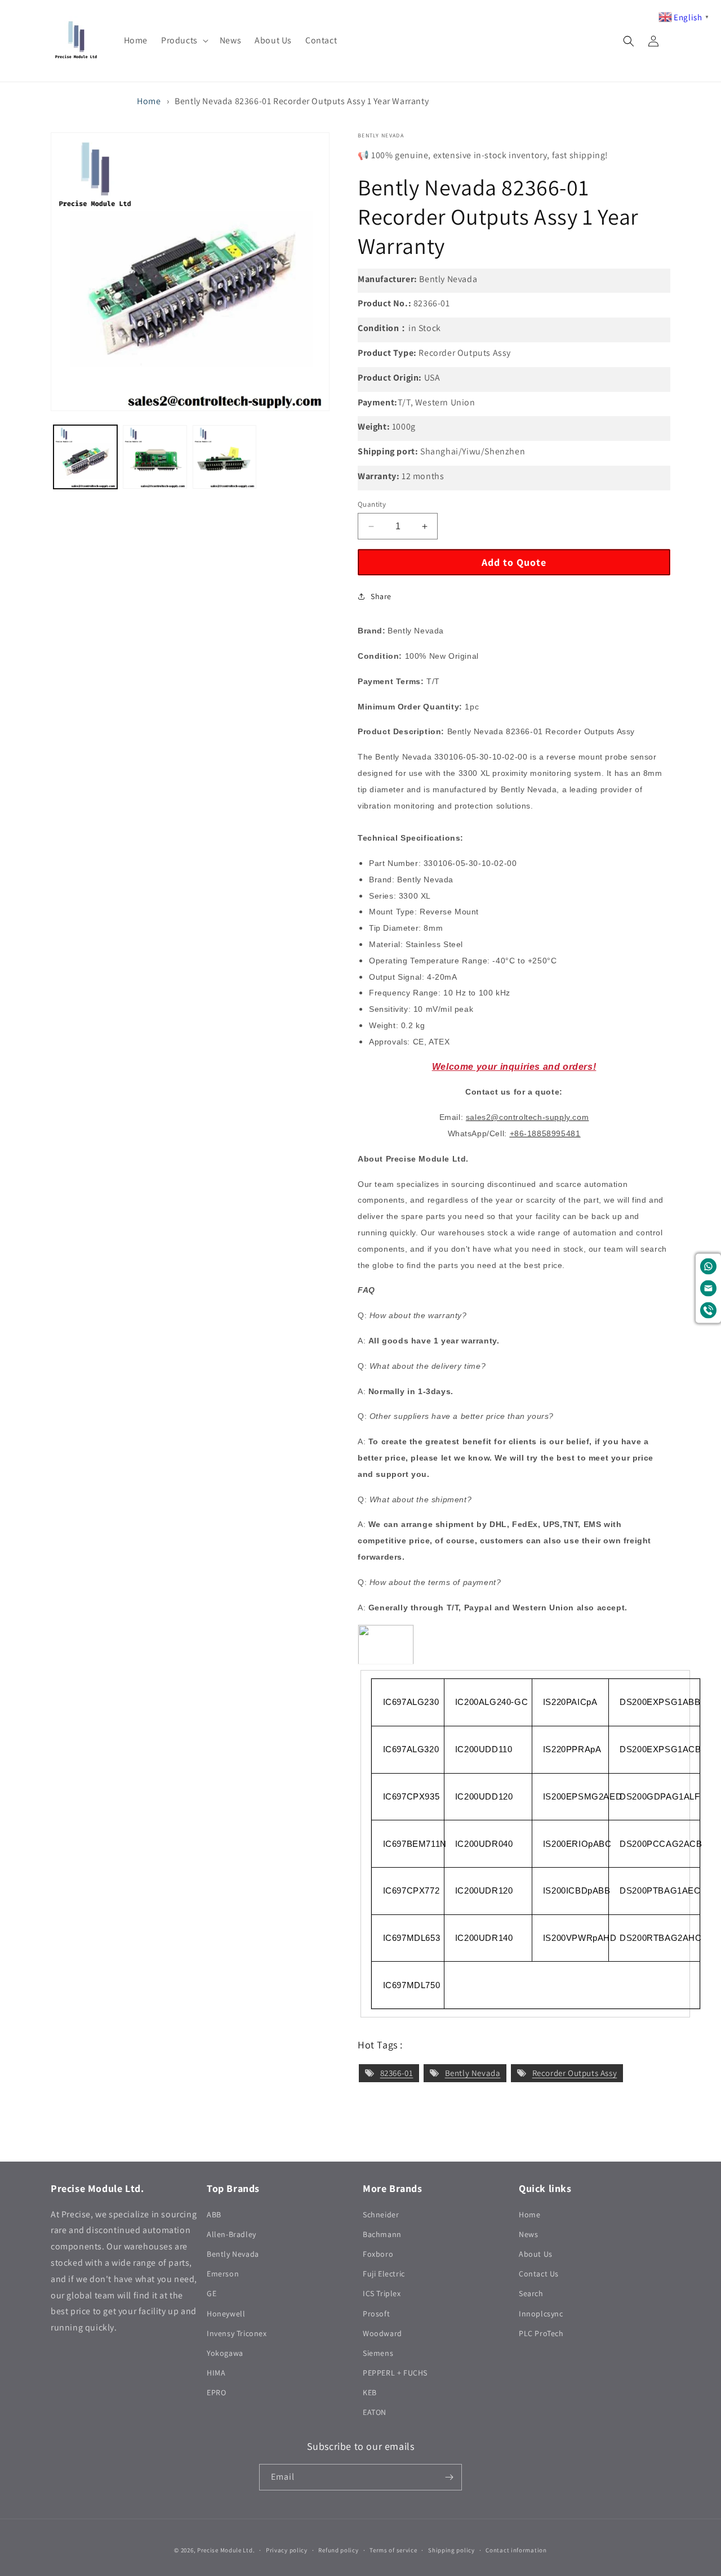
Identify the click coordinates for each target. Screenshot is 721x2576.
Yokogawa (225, 2353)
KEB (370, 2392)
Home (149, 101)
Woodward (382, 2333)
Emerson (223, 2274)
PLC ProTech (541, 2333)
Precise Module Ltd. (226, 2550)
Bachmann (382, 2234)
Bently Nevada (473, 2073)
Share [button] (381, 596)
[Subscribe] (449, 2477)
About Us (536, 2254)
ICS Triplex (382, 2293)
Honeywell (226, 2314)
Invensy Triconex (237, 2333)
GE (212, 2293)
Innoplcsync (541, 2314)
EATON (375, 2412)
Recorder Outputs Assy (575, 2073)
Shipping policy (451, 2550)
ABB (214, 2215)
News (528, 2234)
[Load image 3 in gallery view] (224, 457)
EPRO (216, 2392)
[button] (184, 41)
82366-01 (397, 2073)
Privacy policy (287, 2550)
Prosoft (376, 2314)
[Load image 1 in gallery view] (85, 457)
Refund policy (338, 2550)
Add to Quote (514, 562)
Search (531, 2293)
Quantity (372, 504)
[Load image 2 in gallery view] (155, 457)
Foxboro (378, 2254)
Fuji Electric (384, 2274)
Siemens (378, 2353)
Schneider (381, 2215)
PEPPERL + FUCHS (395, 2373)
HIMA (216, 2373)
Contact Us (539, 2274)
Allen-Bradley (232, 2234)
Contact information (516, 2550)
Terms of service (393, 2550)
